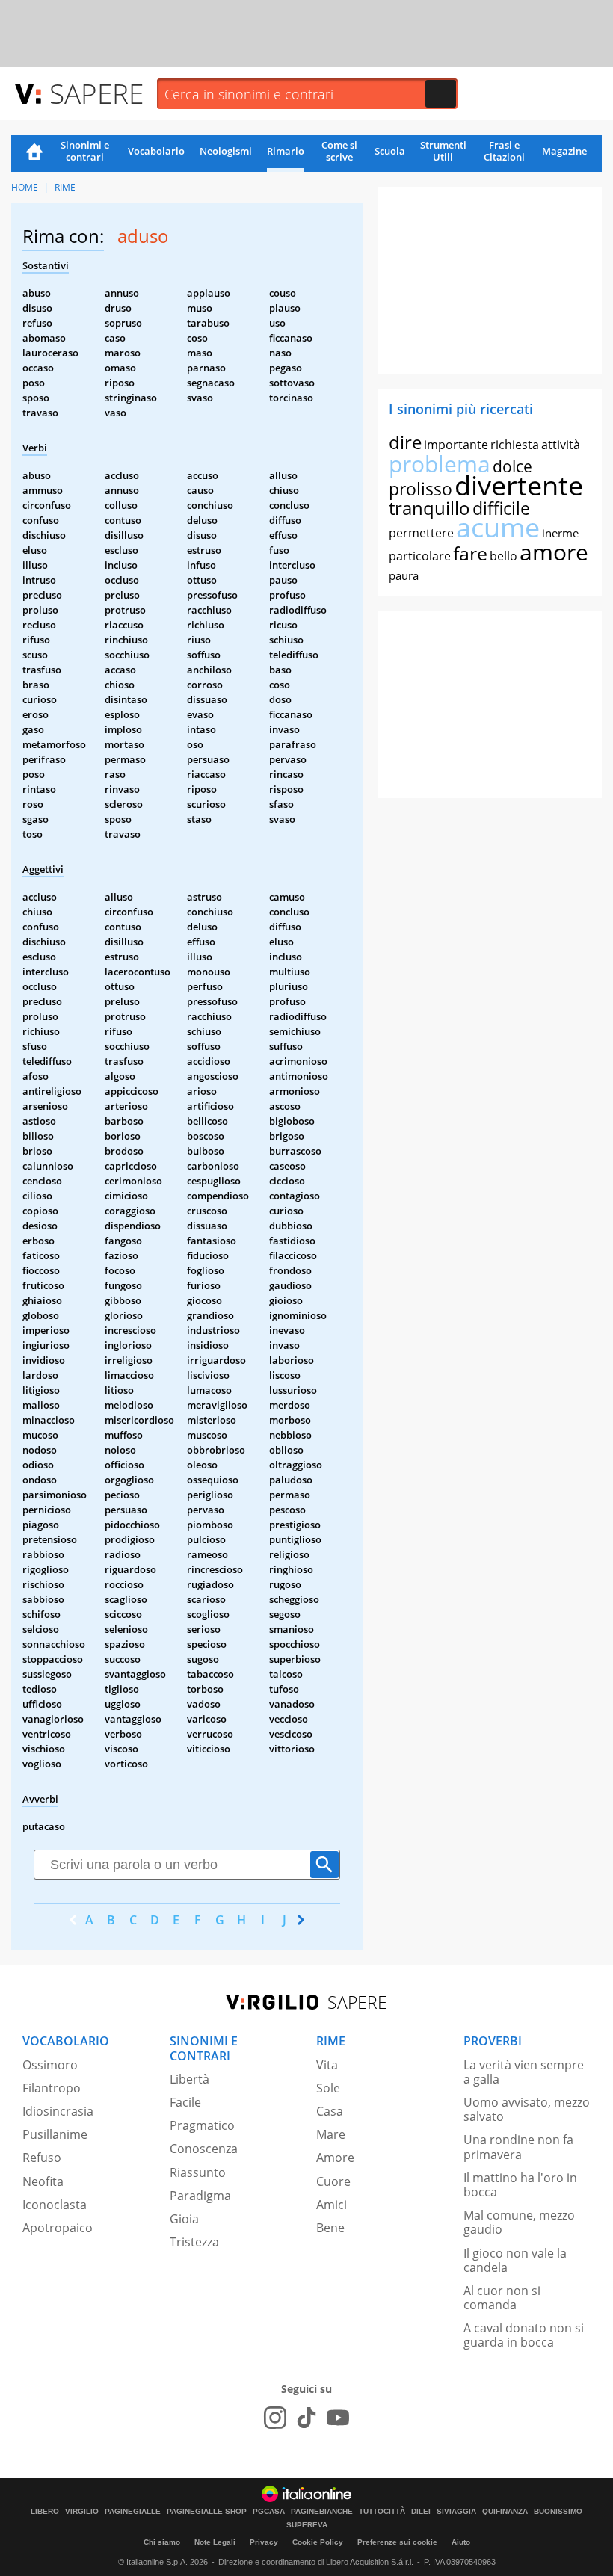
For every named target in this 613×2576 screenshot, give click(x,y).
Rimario (286, 151)
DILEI (421, 2512)
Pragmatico (202, 2125)
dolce (512, 466)
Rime (65, 187)
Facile (185, 2102)
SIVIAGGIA (456, 2512)
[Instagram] (275, 2418)
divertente (519, 485)
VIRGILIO (82, 2512)
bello (503, 556)
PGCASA (269, 2512)
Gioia (184, 2219)
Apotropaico (58, 2228)
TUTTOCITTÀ (382, 2512)
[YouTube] (338, 2418)
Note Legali (215, 2542)
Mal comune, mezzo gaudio (519, 2222)
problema (440, 464)
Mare (331, 2134)
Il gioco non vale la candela (515, 2260)
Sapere (96, 93)
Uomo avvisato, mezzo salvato (527, 2109)
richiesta (515, 445)
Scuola (390, 151)
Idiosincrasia (58, 2111)
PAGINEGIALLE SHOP (207, 2512)
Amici (332, 2205)
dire (405, 442)
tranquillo (429, 508)
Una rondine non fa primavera (518, 2147)
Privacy (264, 2542)
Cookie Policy (318, 2542)
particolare (420, 556)
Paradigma (200, 2196)
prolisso (421, 489)
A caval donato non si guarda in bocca (524, 2335)
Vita (327, 2065)
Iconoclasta (55, 2205)
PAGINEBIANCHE (322, 2512)
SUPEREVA (307, 2525)
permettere (421, 533)
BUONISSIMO (558, 2512)
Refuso (42, 2158)
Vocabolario (156, 151)
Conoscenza (204, 2149)
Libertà (190, 2079)
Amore (335, 2158)
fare (470, 553)
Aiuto (461, 2542)
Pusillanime (55, 2134)
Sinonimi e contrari (85, 151)
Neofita (43, 2181)
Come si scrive (339, 151)
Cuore (333, 2181)
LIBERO (45, 2512)
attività (561, 445)
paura (404, 575)
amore (554, 552)
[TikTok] (306, 2418)
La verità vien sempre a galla (524, 2072)
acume (498, 527)
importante (456, 445)
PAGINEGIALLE (133, 2512)
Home (34, 153)
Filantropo (52, 2088)
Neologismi (226, 151)
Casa (330, 2111)
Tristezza (194, 2242)
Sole (328, 2088)
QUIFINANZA (505, 2512)
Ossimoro (50, 2065)
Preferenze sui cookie (397, 2542)
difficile (501, 508)
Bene (330, 2228)
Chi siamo (162, 2542)
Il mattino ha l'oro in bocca (520, 2185)
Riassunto (198, 2172)
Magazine (564, 151)
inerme (560, 533)
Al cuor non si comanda (502, 2298)
